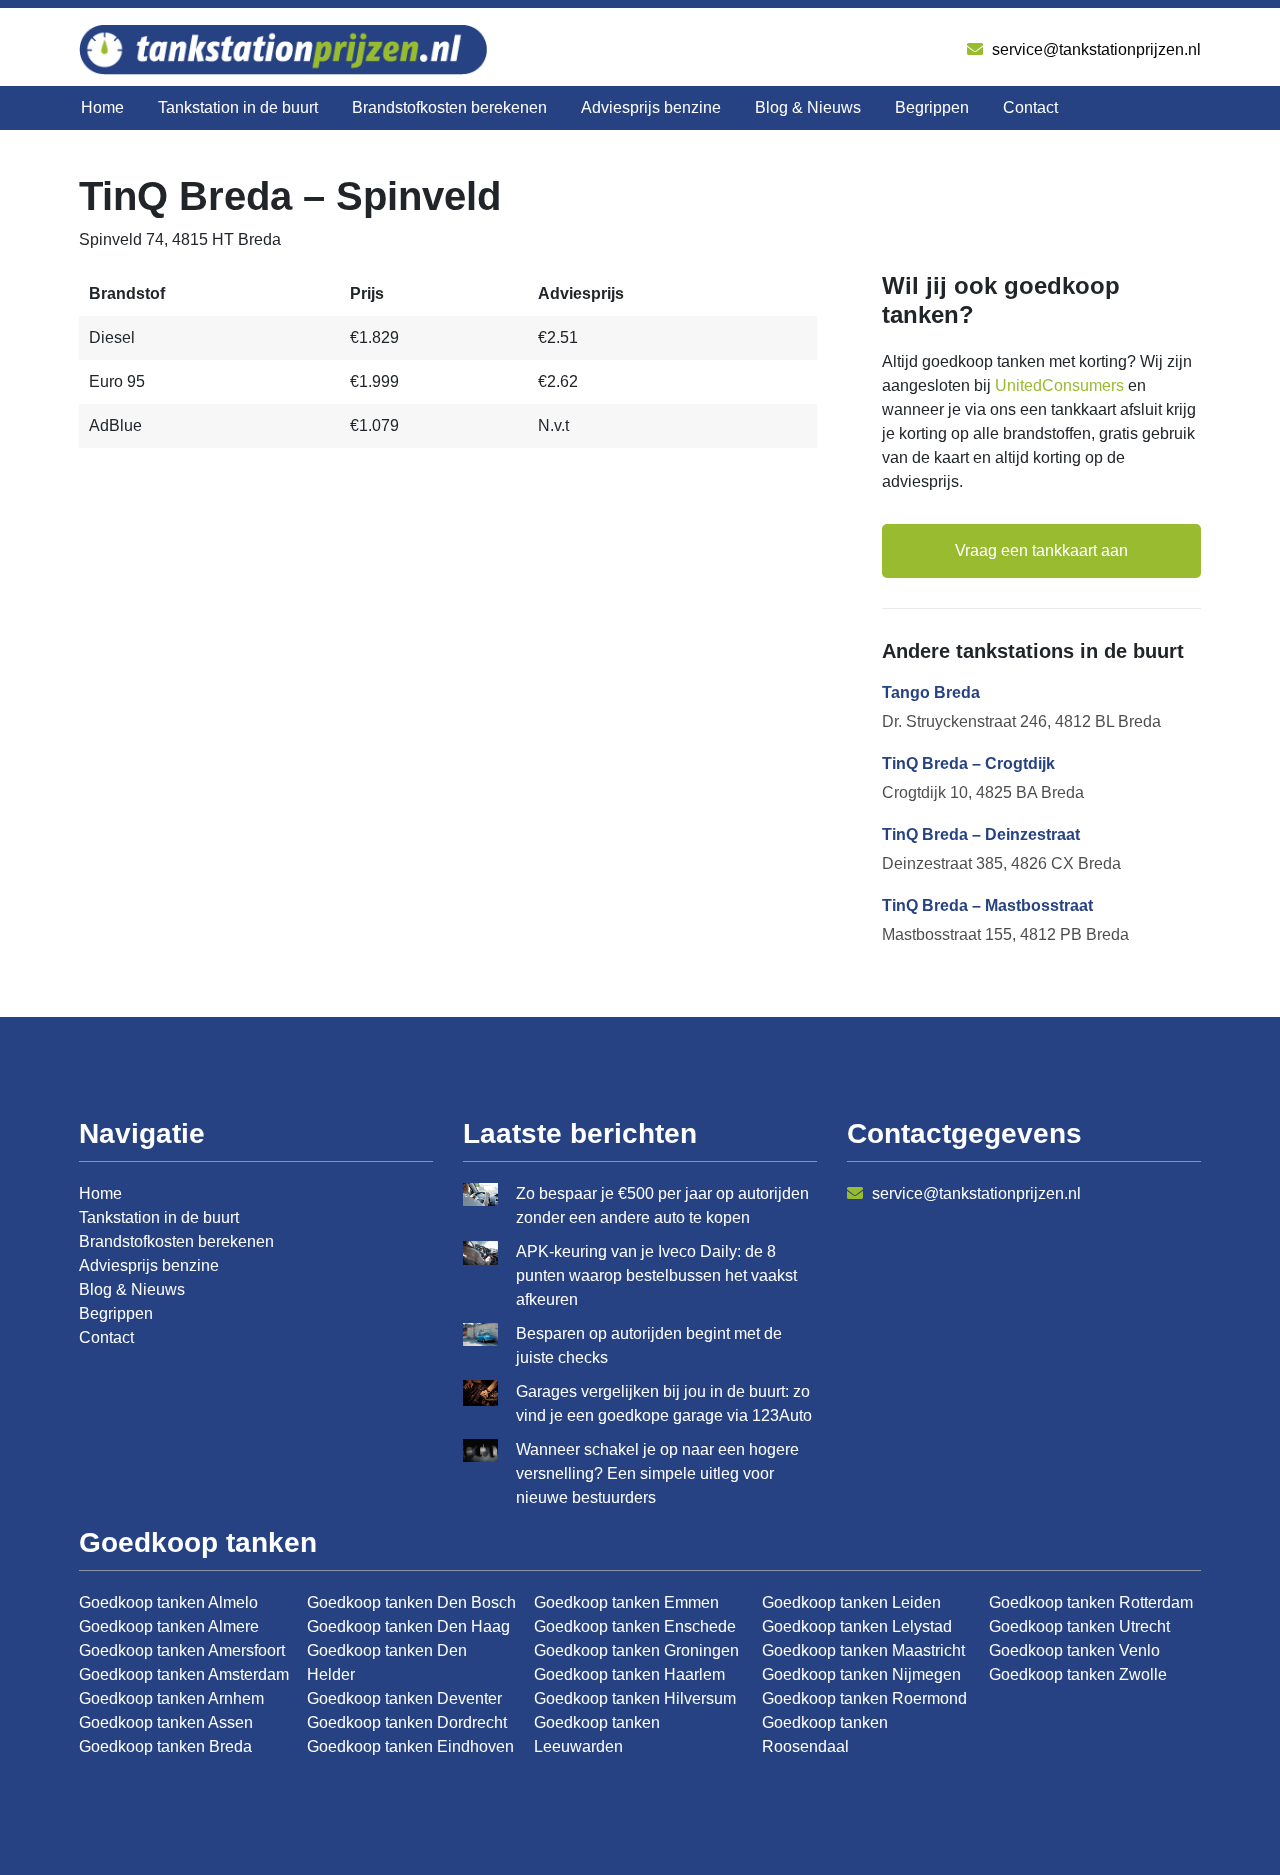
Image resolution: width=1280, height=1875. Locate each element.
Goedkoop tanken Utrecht (1079, 1626)
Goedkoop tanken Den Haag (408, 1626)
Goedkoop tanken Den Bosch (411, 1602)
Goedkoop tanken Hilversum (635, 1698)
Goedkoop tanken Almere (169, 1626)
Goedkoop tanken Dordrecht (407, 1722)
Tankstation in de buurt (238, 107)
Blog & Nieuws (808, 107)
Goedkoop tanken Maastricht (863, 1650)
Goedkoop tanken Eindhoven (410, 1746)
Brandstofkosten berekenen (449, 107)
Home (102, 107)
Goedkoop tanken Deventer (404, 1698)
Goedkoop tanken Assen (166, 1722)
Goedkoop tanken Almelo (168, 1602)
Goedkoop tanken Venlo (1074, 1650)
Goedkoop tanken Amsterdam (184, 1674)
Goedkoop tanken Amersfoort (182, 1650)
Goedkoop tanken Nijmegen (861, 1674)
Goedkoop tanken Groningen (636, 1650)
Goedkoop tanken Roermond (864, 1698)
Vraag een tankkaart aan (1041, 550)
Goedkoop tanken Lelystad (857, 1626)
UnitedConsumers (1059, 385)
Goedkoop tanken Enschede (635, 1626)
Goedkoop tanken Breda (165, 1746)
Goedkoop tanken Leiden (851, 1602)
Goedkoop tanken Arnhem (171, 1698)
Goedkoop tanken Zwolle (1078, 1674)
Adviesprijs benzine (651, 107)
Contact (1030, 107)
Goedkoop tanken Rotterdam (1091, 1602)
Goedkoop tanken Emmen (626, 1602)
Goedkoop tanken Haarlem (629, 1674)
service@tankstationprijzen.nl (1094, 49)
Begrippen (932, 107)
